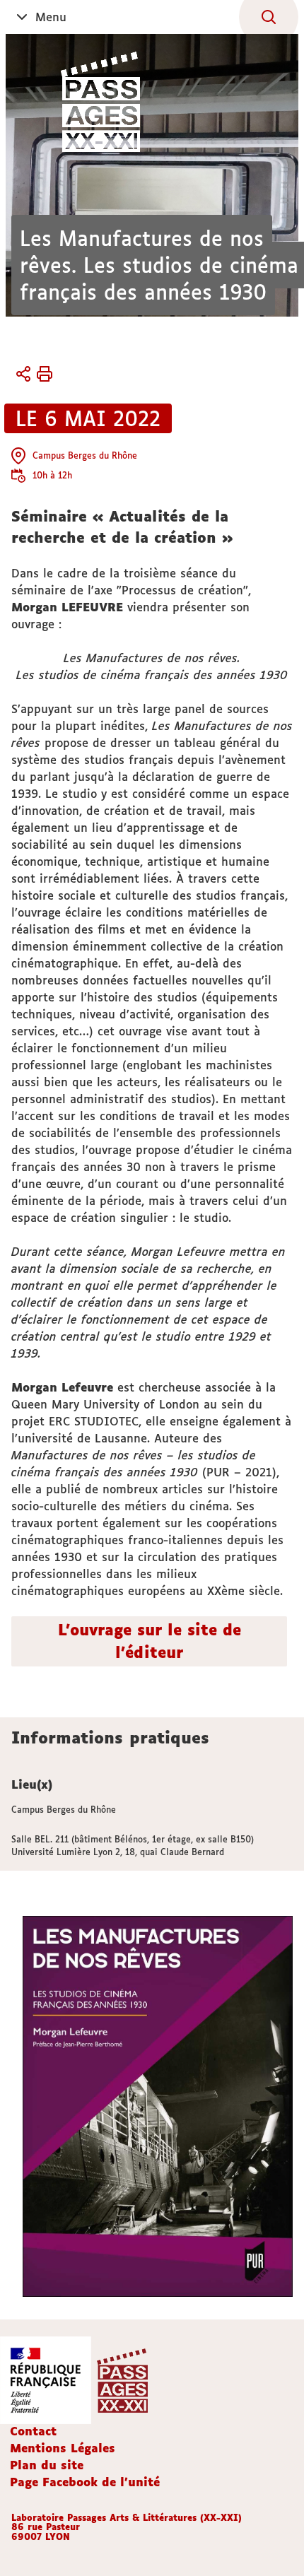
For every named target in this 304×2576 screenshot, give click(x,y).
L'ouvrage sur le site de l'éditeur (150, 1641)
